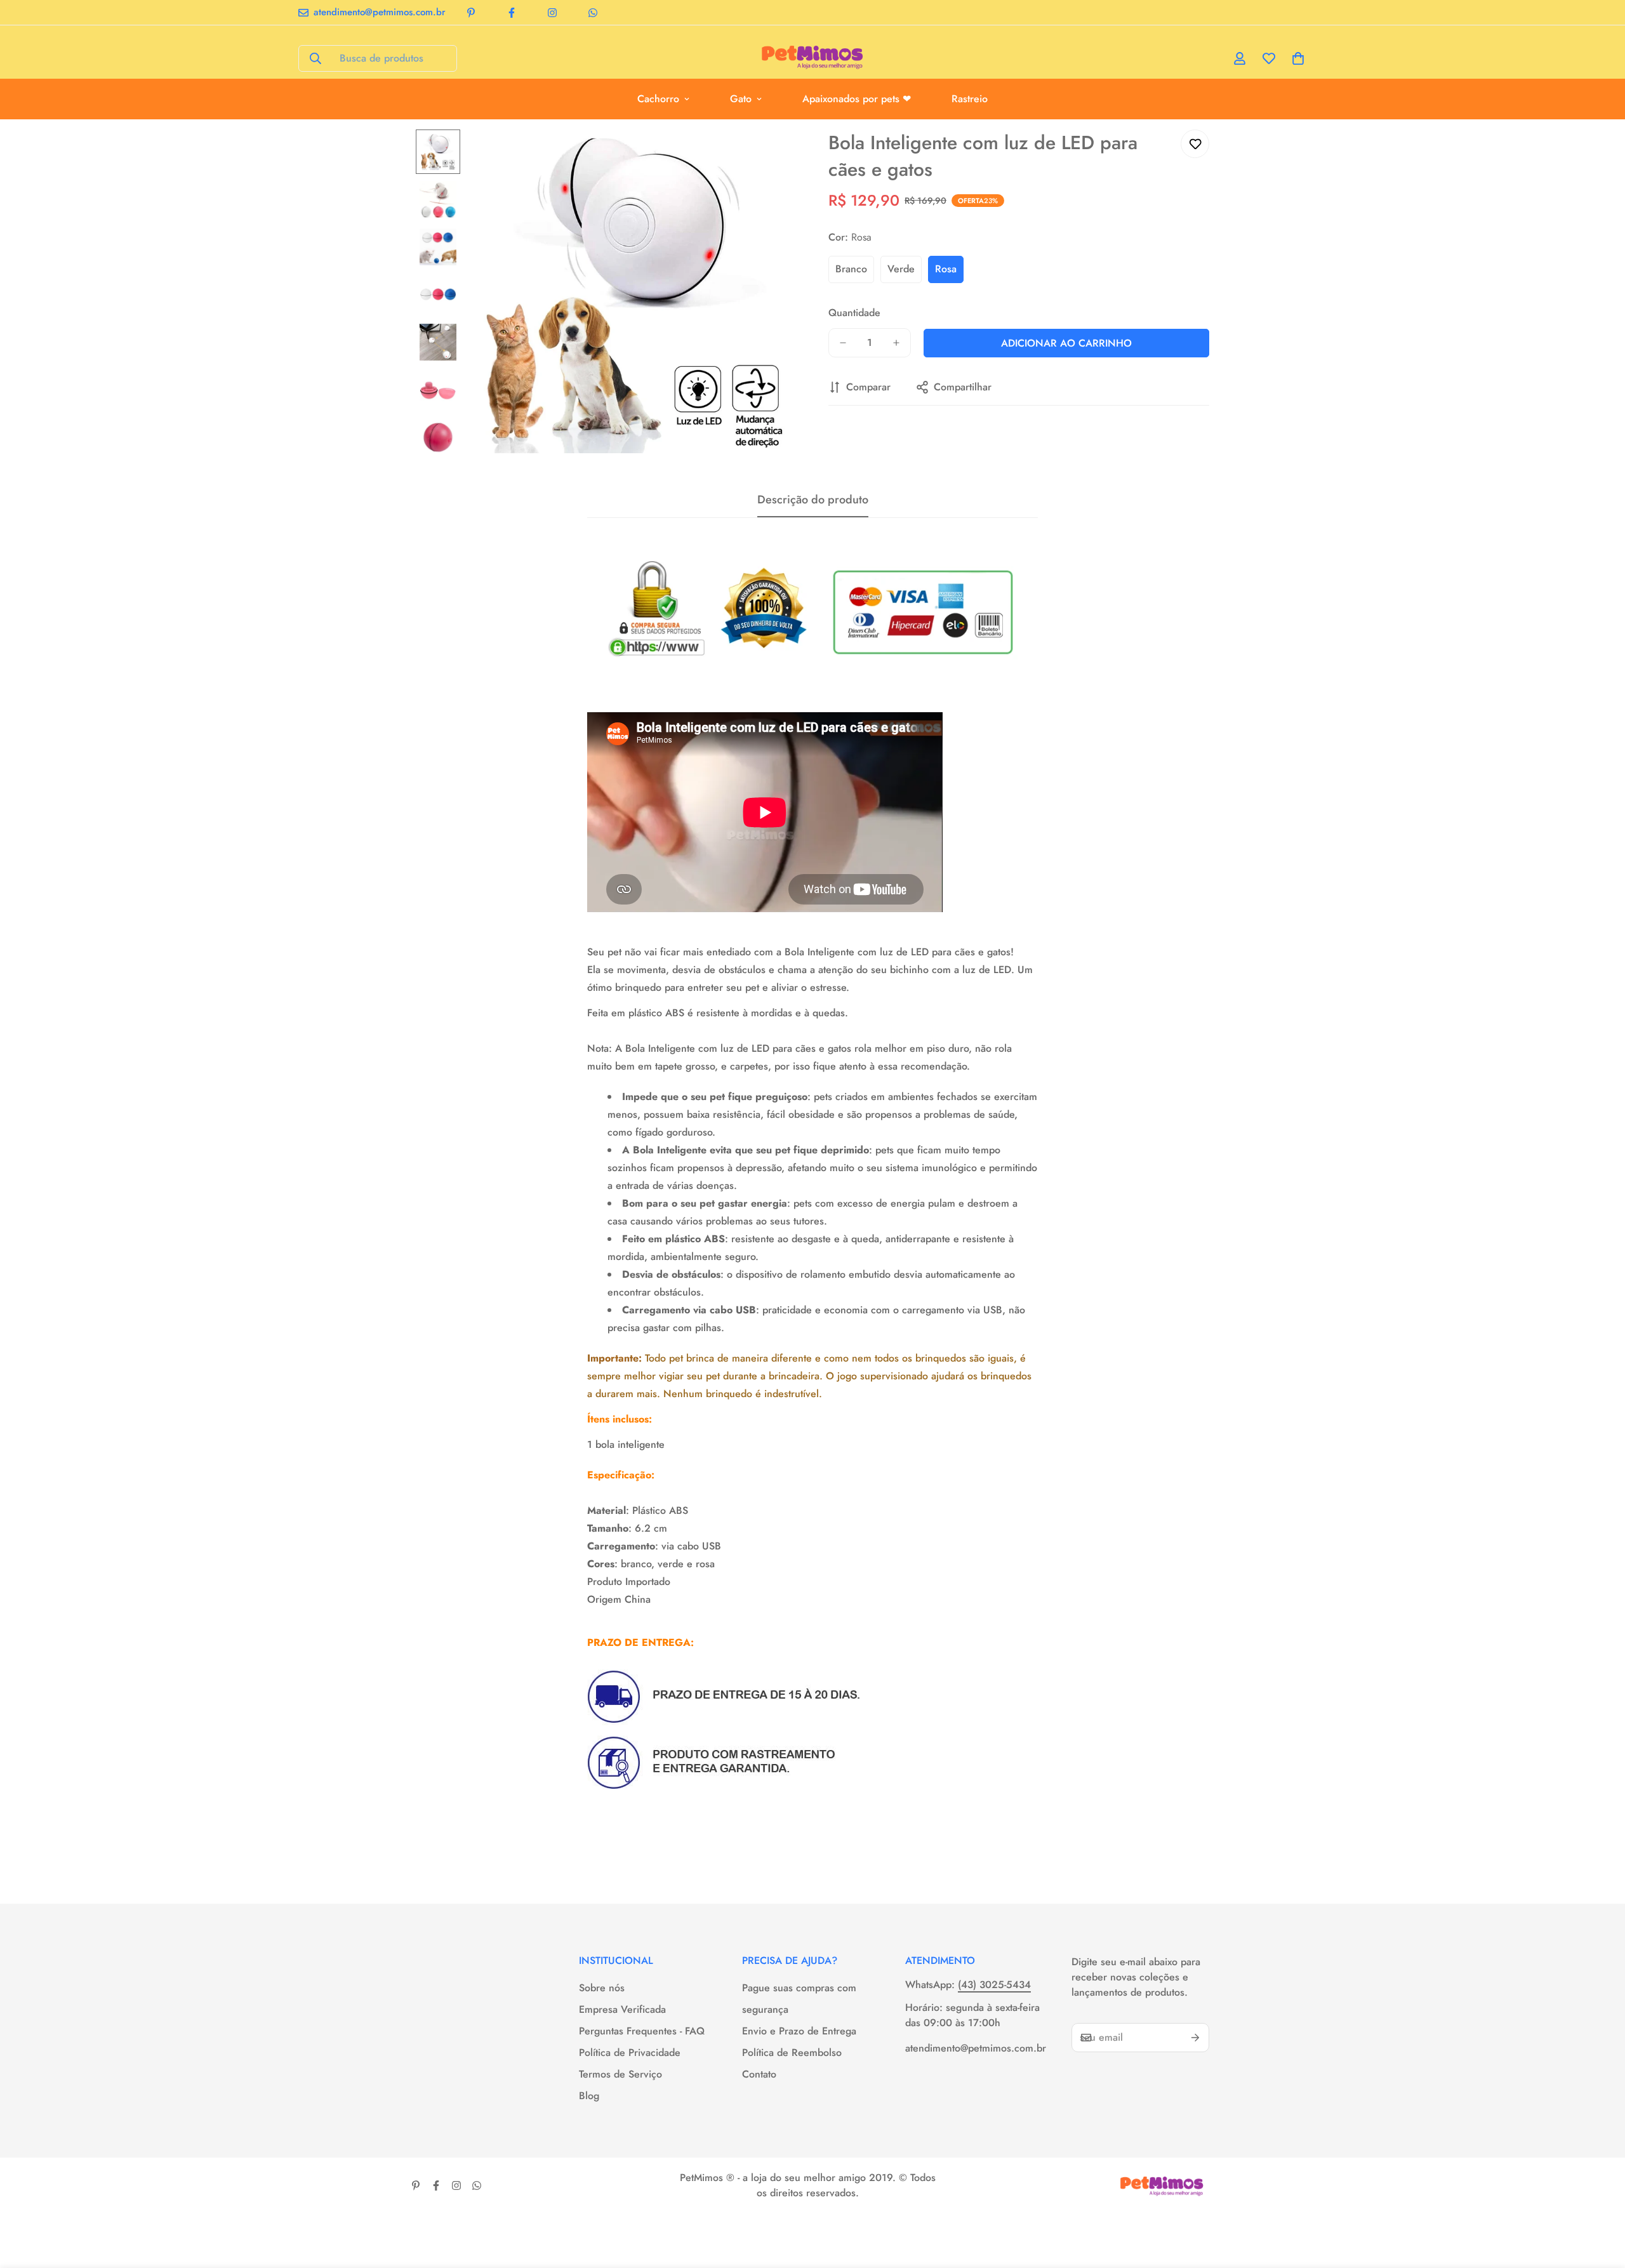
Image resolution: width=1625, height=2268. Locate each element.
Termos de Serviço (620, 2074)
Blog (589, 2096)
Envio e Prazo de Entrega (799, 2031)
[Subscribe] (1195, 2038)
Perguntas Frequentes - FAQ (642, 2031)
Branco (851, 269)
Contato (759, 2074)
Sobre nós (602, 1988)
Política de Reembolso (792, 2052)
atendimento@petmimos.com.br (976, 2048)
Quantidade (854, 313)
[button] (1298, 58)
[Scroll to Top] (1600, 2199)
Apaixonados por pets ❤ (857, 99)
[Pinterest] (471, 13)
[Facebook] (512, 13)
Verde (901, 269)
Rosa (946, 269)
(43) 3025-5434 (994, 1985)
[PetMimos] (813, 58)
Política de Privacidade (630, 2052)
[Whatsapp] (593, 13)
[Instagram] (552, 13)
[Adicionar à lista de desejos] (1195, 144)
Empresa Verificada (622, 2009)
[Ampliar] (770, 156)
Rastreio (970, 99)
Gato (741, 99)
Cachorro (658, 99)
